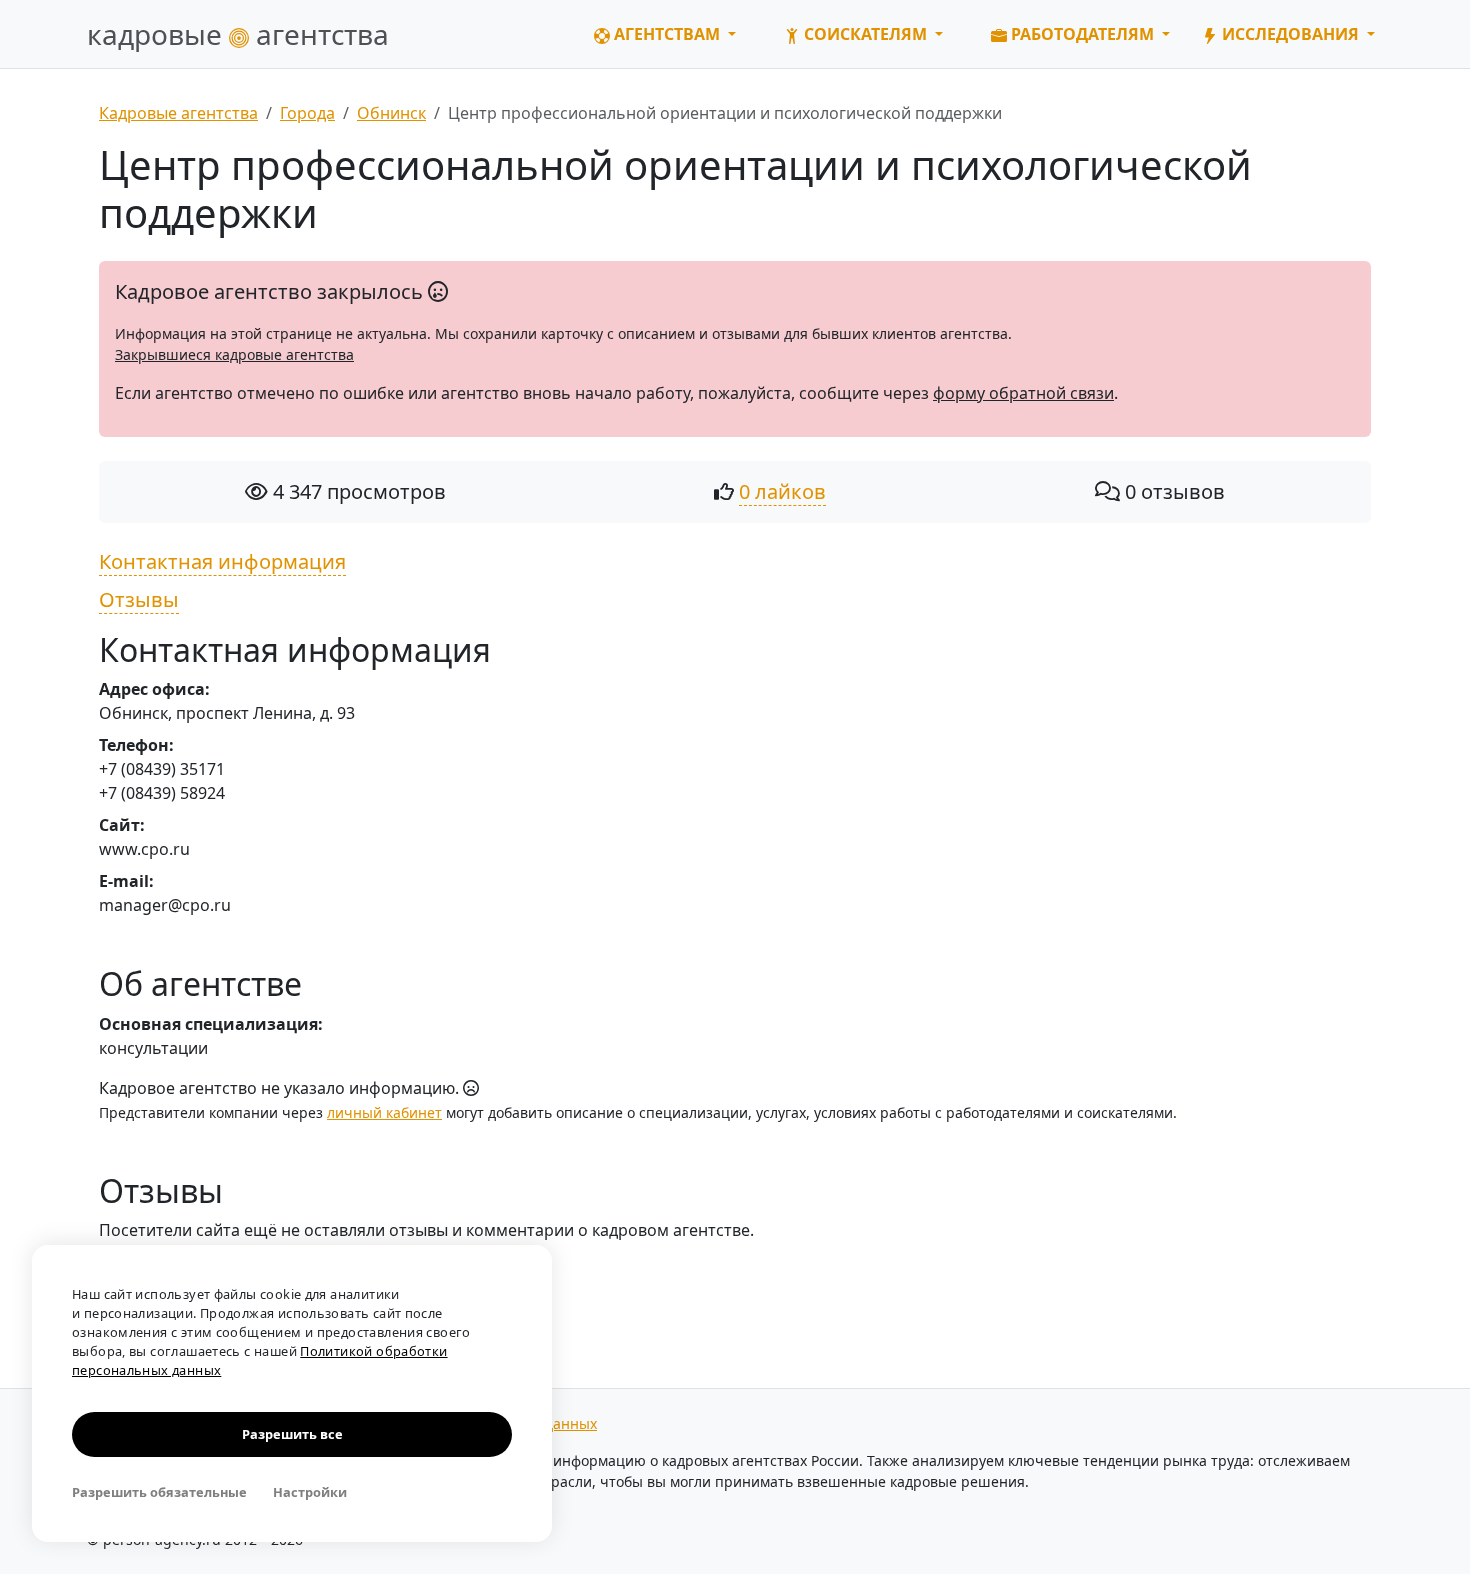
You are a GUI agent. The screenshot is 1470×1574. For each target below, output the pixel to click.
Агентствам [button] (667, 34)
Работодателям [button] (1082, 34)
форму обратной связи (1023, 393)
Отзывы (139, 599)
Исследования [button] (1290, 34)
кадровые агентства (238, 34)
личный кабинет (384, 1112)
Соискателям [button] (865, 34)
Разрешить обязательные (159, 1492)
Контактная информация (222, 561)
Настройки (310, 1492)
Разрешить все (292, 1434)
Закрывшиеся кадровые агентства (234, 354)
